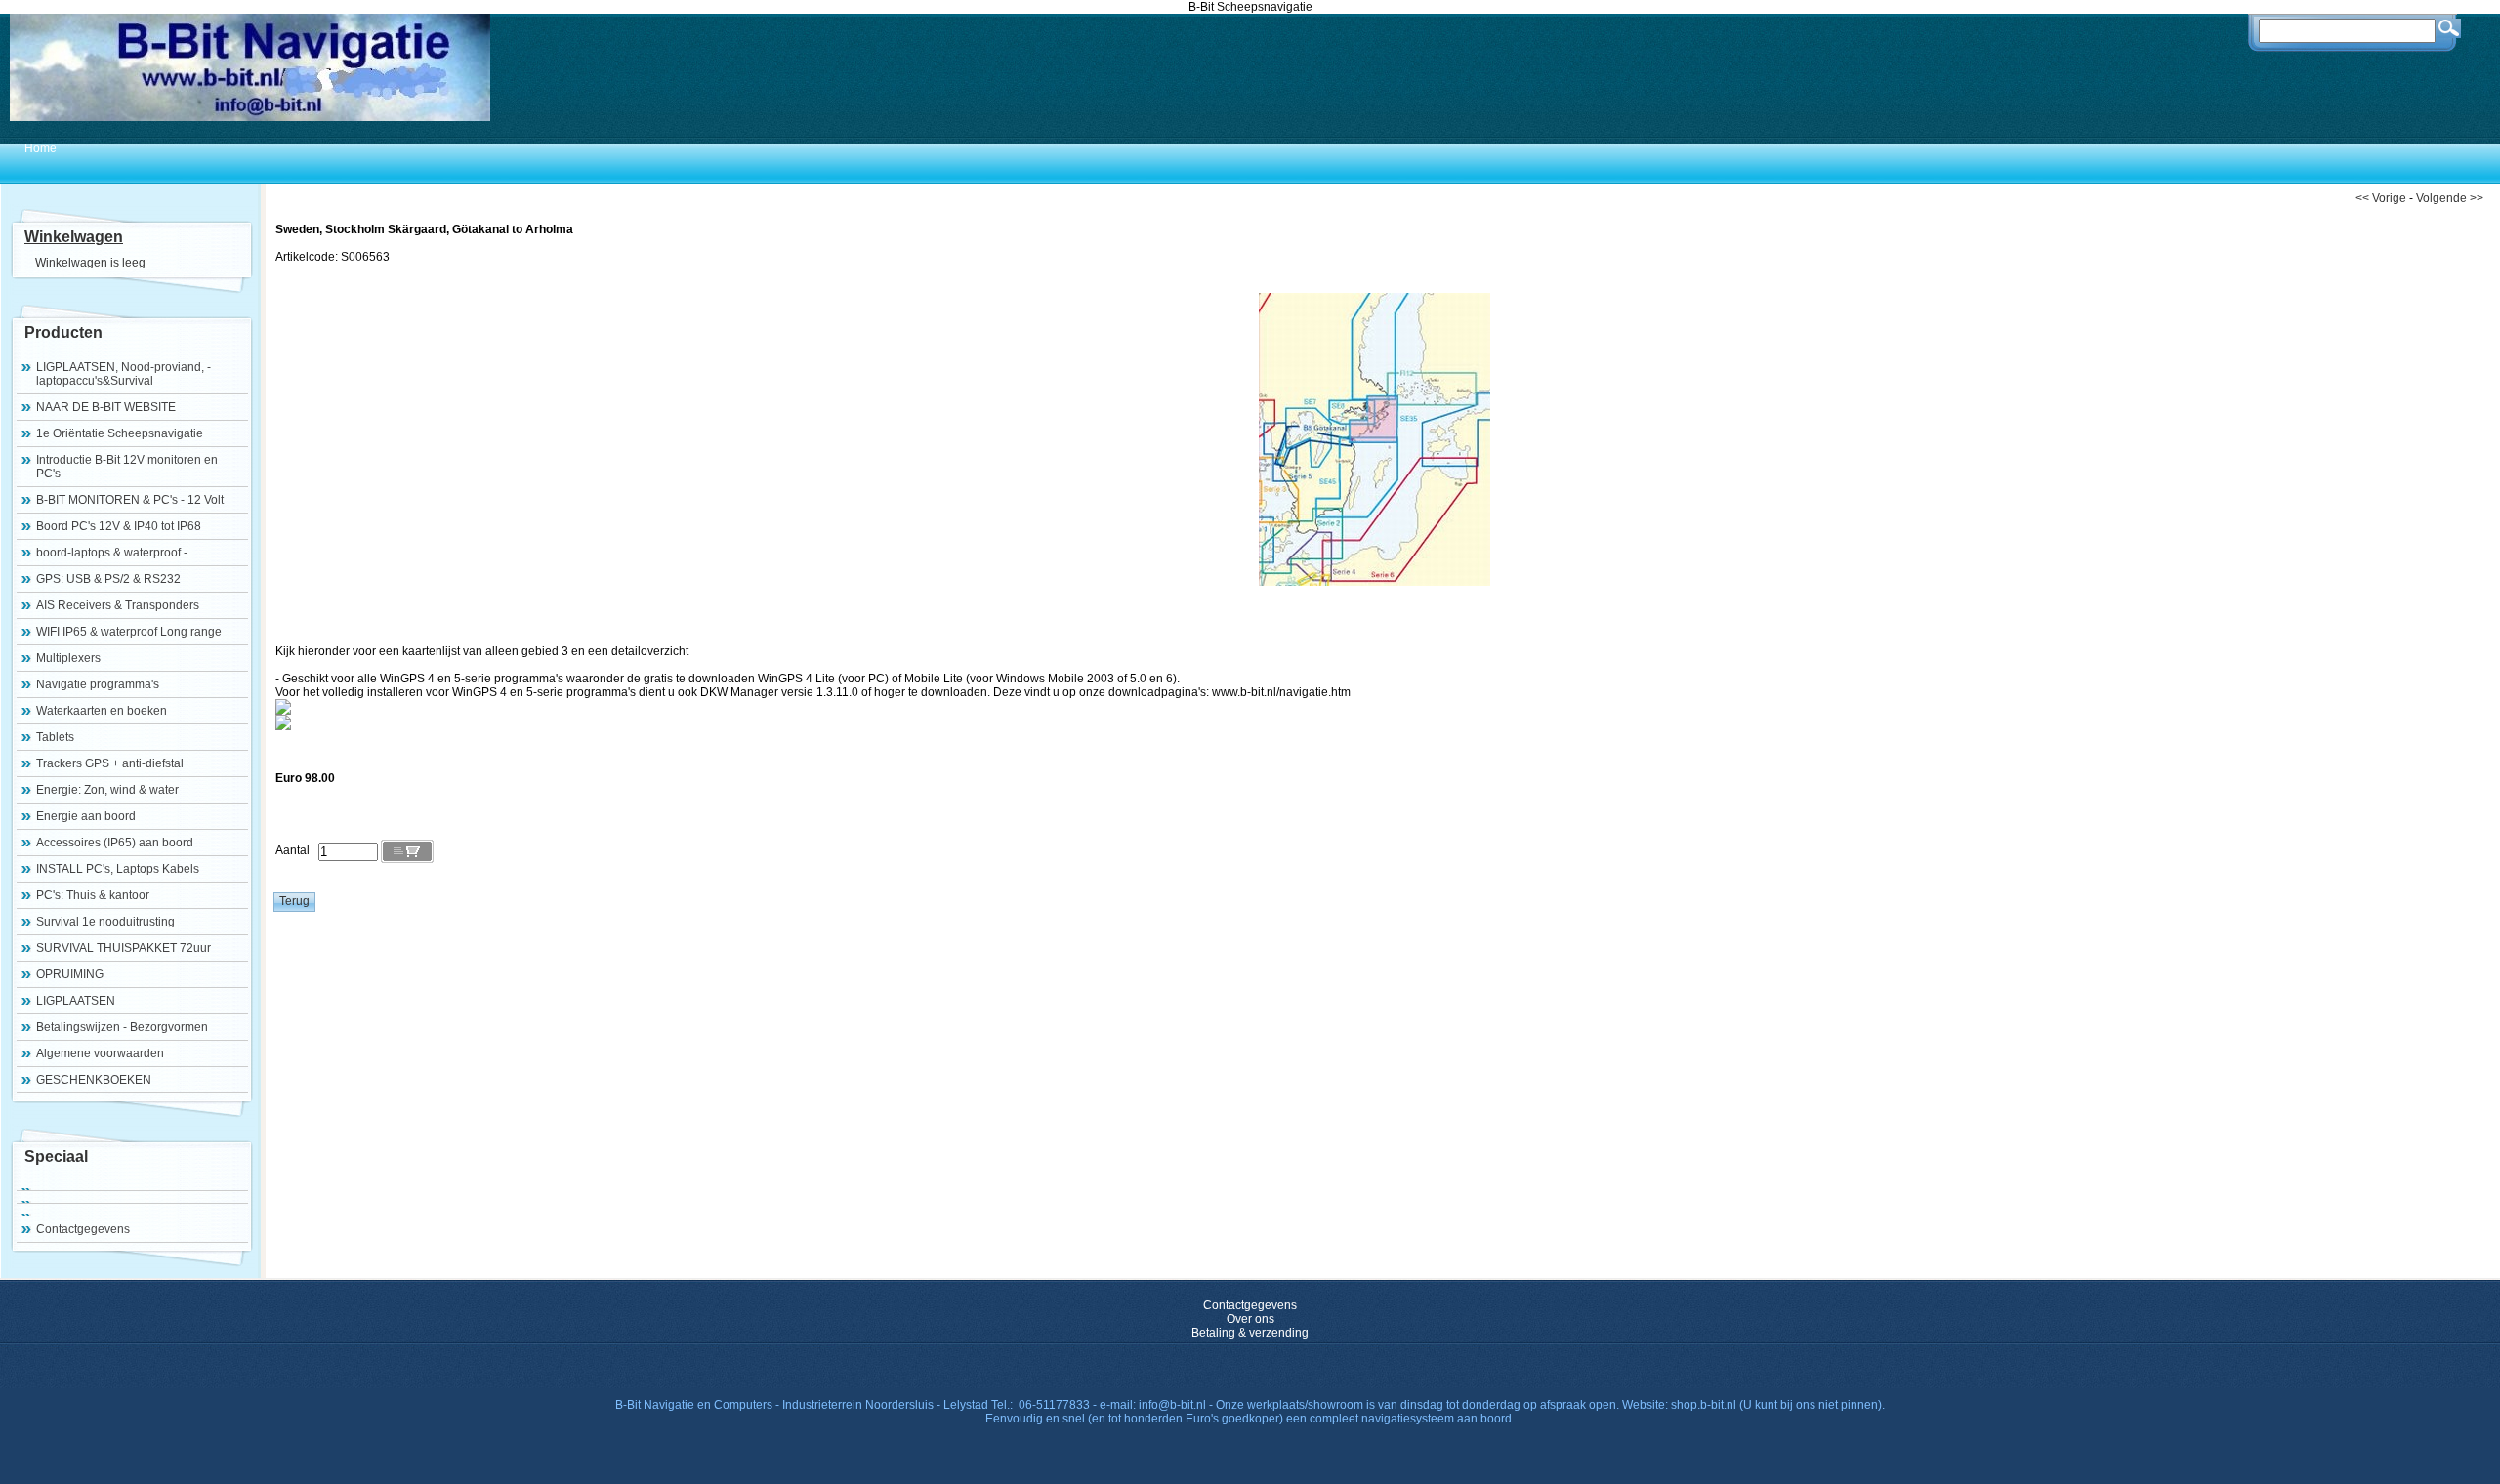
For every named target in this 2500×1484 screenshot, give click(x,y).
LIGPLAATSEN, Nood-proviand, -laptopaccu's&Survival (124, 374)
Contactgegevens (83, 1229)
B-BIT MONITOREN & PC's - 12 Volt (130, 500)
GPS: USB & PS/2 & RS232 (108, 579)
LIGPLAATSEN (76, 1001)
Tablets (55, 737)
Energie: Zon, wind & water (107, 790)
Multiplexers (68, 658)
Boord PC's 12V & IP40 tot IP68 (119, 526)
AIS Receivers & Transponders (118, 605)
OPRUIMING (70, 974)
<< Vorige (2381, 198)
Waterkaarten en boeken (102, 711)
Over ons (1250, 1319)
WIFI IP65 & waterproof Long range (129, 632)
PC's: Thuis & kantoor (93, 895)
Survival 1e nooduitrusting (105, 922)
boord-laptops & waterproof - (112, 553)
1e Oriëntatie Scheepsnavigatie (120, 433)
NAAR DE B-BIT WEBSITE (106, 407)
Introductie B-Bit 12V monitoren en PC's (127, 467)
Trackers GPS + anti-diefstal (110, 763)
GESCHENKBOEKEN (94, 1080)
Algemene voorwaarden (100, 1053)
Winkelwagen (74, 237)
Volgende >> (2450, 198)
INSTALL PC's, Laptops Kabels (118, 869)
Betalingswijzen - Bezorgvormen (122, 1027)
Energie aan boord (86, 816)
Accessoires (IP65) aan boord (115, 843)
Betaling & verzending (1250, 1333)
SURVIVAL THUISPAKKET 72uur (124, 948)
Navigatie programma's (98, 684)
